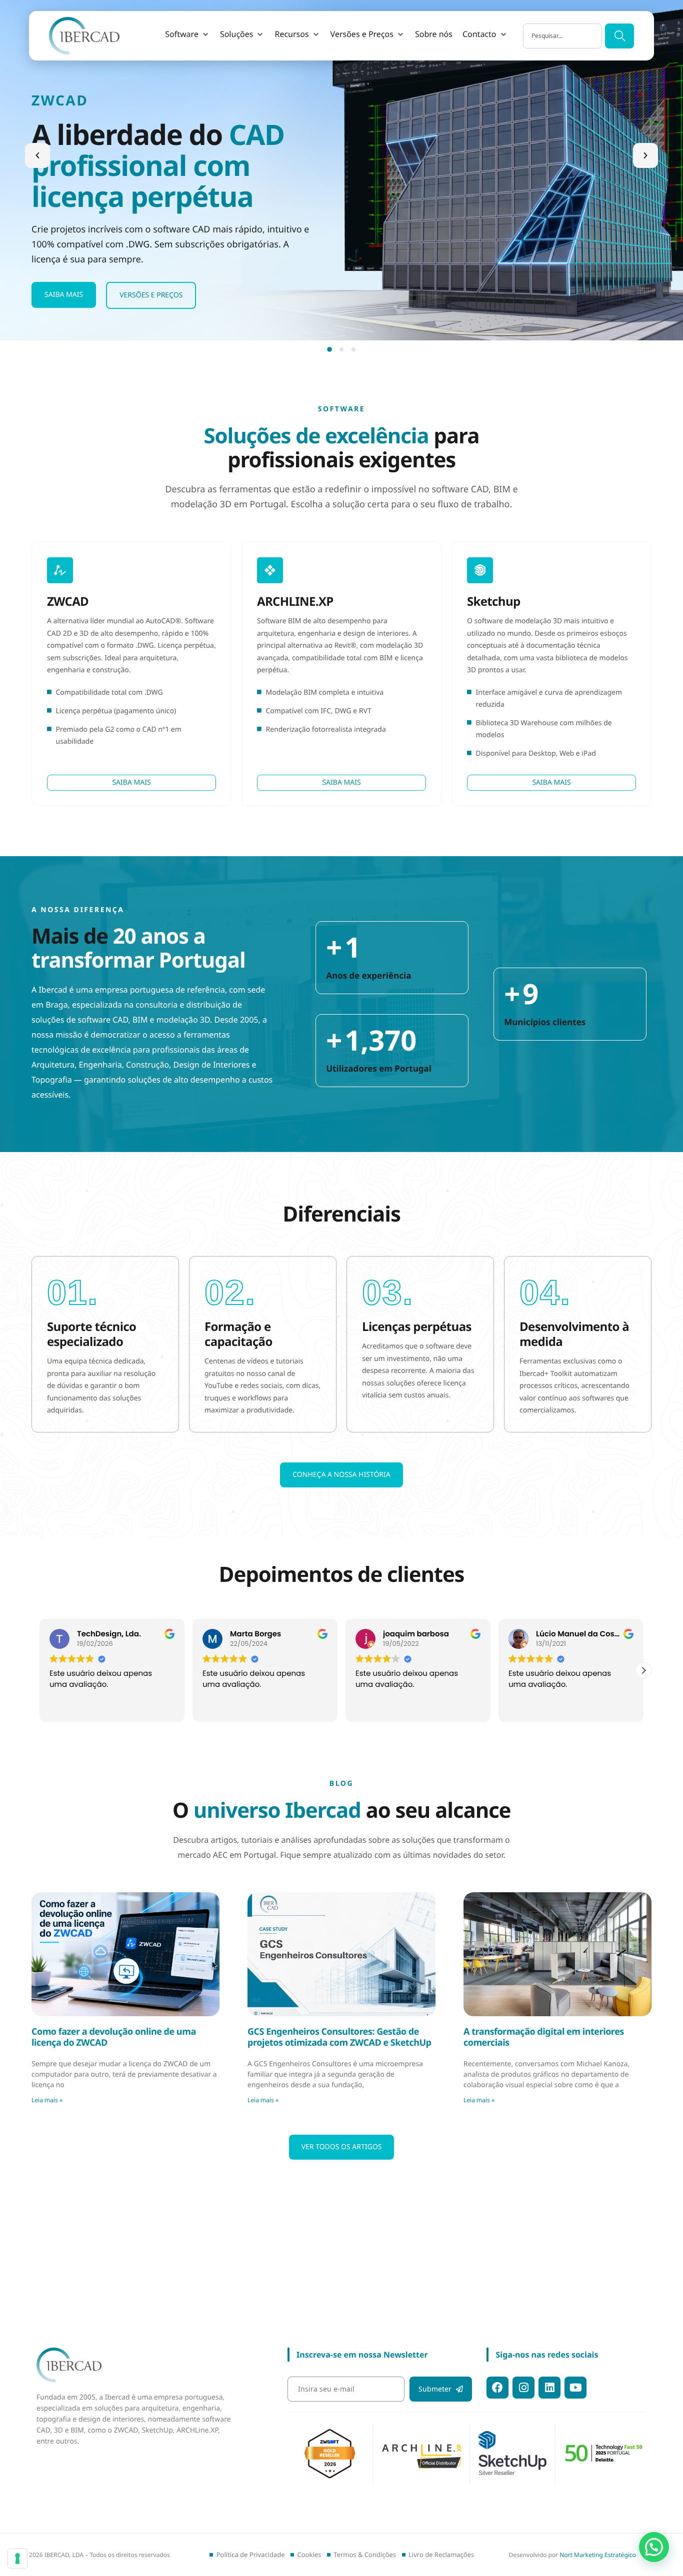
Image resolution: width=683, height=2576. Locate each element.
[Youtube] (575, 2388)
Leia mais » (47, 2100)
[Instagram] (523, 2388)
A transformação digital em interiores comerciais (544, 2037)
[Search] (619, 36)
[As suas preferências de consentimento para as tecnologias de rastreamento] (17, 2559)
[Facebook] (497, 2388)
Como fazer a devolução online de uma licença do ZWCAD (114, 2037)
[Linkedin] (549, 2388)
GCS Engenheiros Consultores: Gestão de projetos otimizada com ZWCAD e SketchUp (339, 2037)
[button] (187, 34)
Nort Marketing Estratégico (598, 2555)
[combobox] (562, 36)
